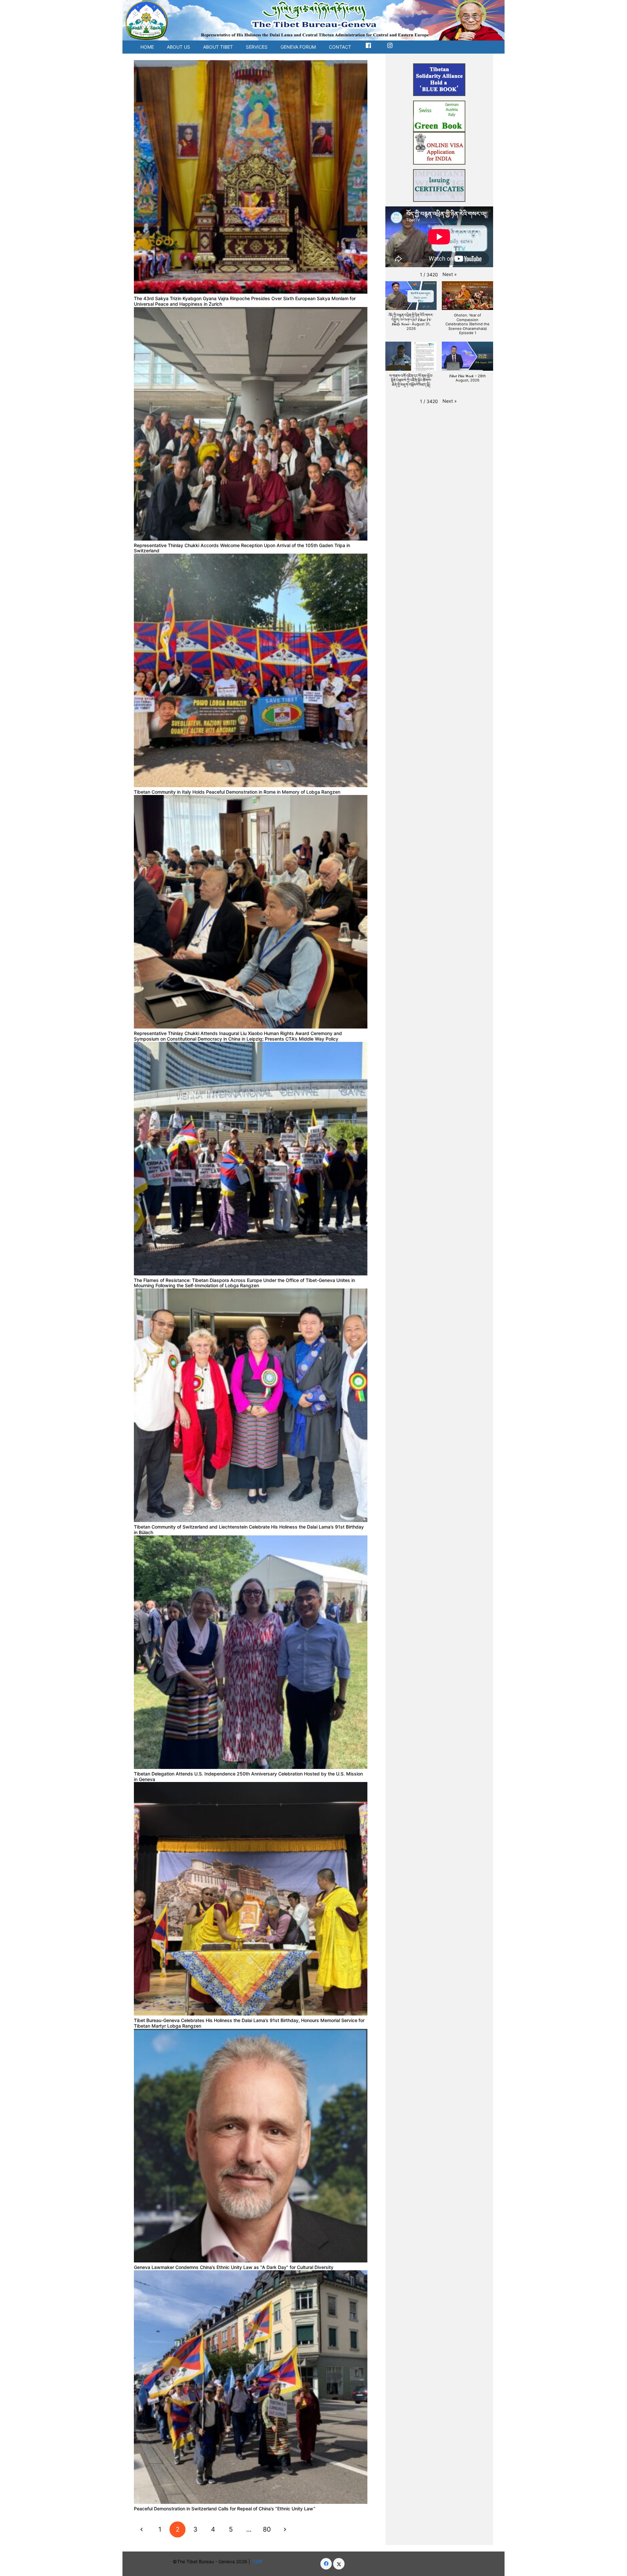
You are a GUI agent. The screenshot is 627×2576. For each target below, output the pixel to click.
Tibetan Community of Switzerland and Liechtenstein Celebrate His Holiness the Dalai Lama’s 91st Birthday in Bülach (249, 1530)
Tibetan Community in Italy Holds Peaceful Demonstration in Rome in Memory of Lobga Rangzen (237, 792)
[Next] (285, 2529)
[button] (450, 274)
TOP (259, 2561)
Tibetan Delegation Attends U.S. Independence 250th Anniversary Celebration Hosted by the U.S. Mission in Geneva (248, 1776)
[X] (339, 2564)
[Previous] (142, 2529)
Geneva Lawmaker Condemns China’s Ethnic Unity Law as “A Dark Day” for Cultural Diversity (234, 2267)
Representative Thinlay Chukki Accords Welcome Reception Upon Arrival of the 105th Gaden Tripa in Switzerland (242, 548)
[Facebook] (326, 2564)
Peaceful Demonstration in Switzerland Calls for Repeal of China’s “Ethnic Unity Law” (225, 2509)
